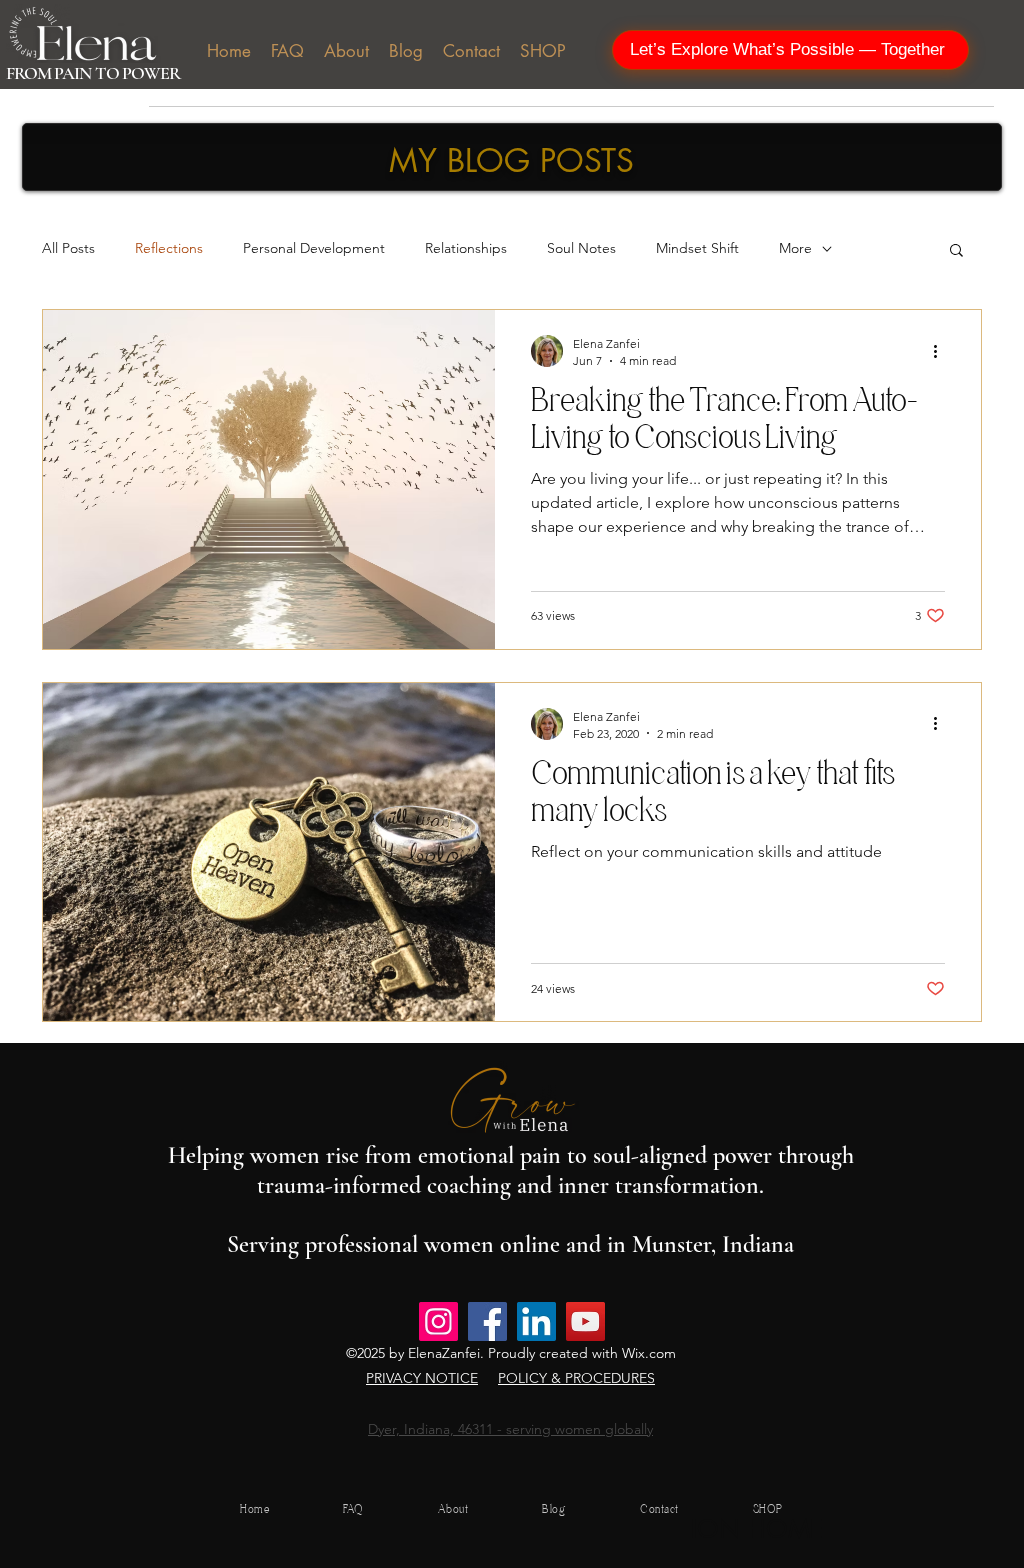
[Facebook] (487, 1321)
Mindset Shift (697, 248)
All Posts (68, 248)
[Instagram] (438, 1321)
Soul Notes (581, 248)
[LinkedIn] (536, 1321)
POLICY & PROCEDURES (576, 1378)
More (795, 248)
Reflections (169, 248)
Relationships (466, 248)
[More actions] (942, 351)
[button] (956, 251)
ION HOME (757, 1529)
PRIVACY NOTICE (422, 1378)
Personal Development (314, 248)
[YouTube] (585, 1321)
